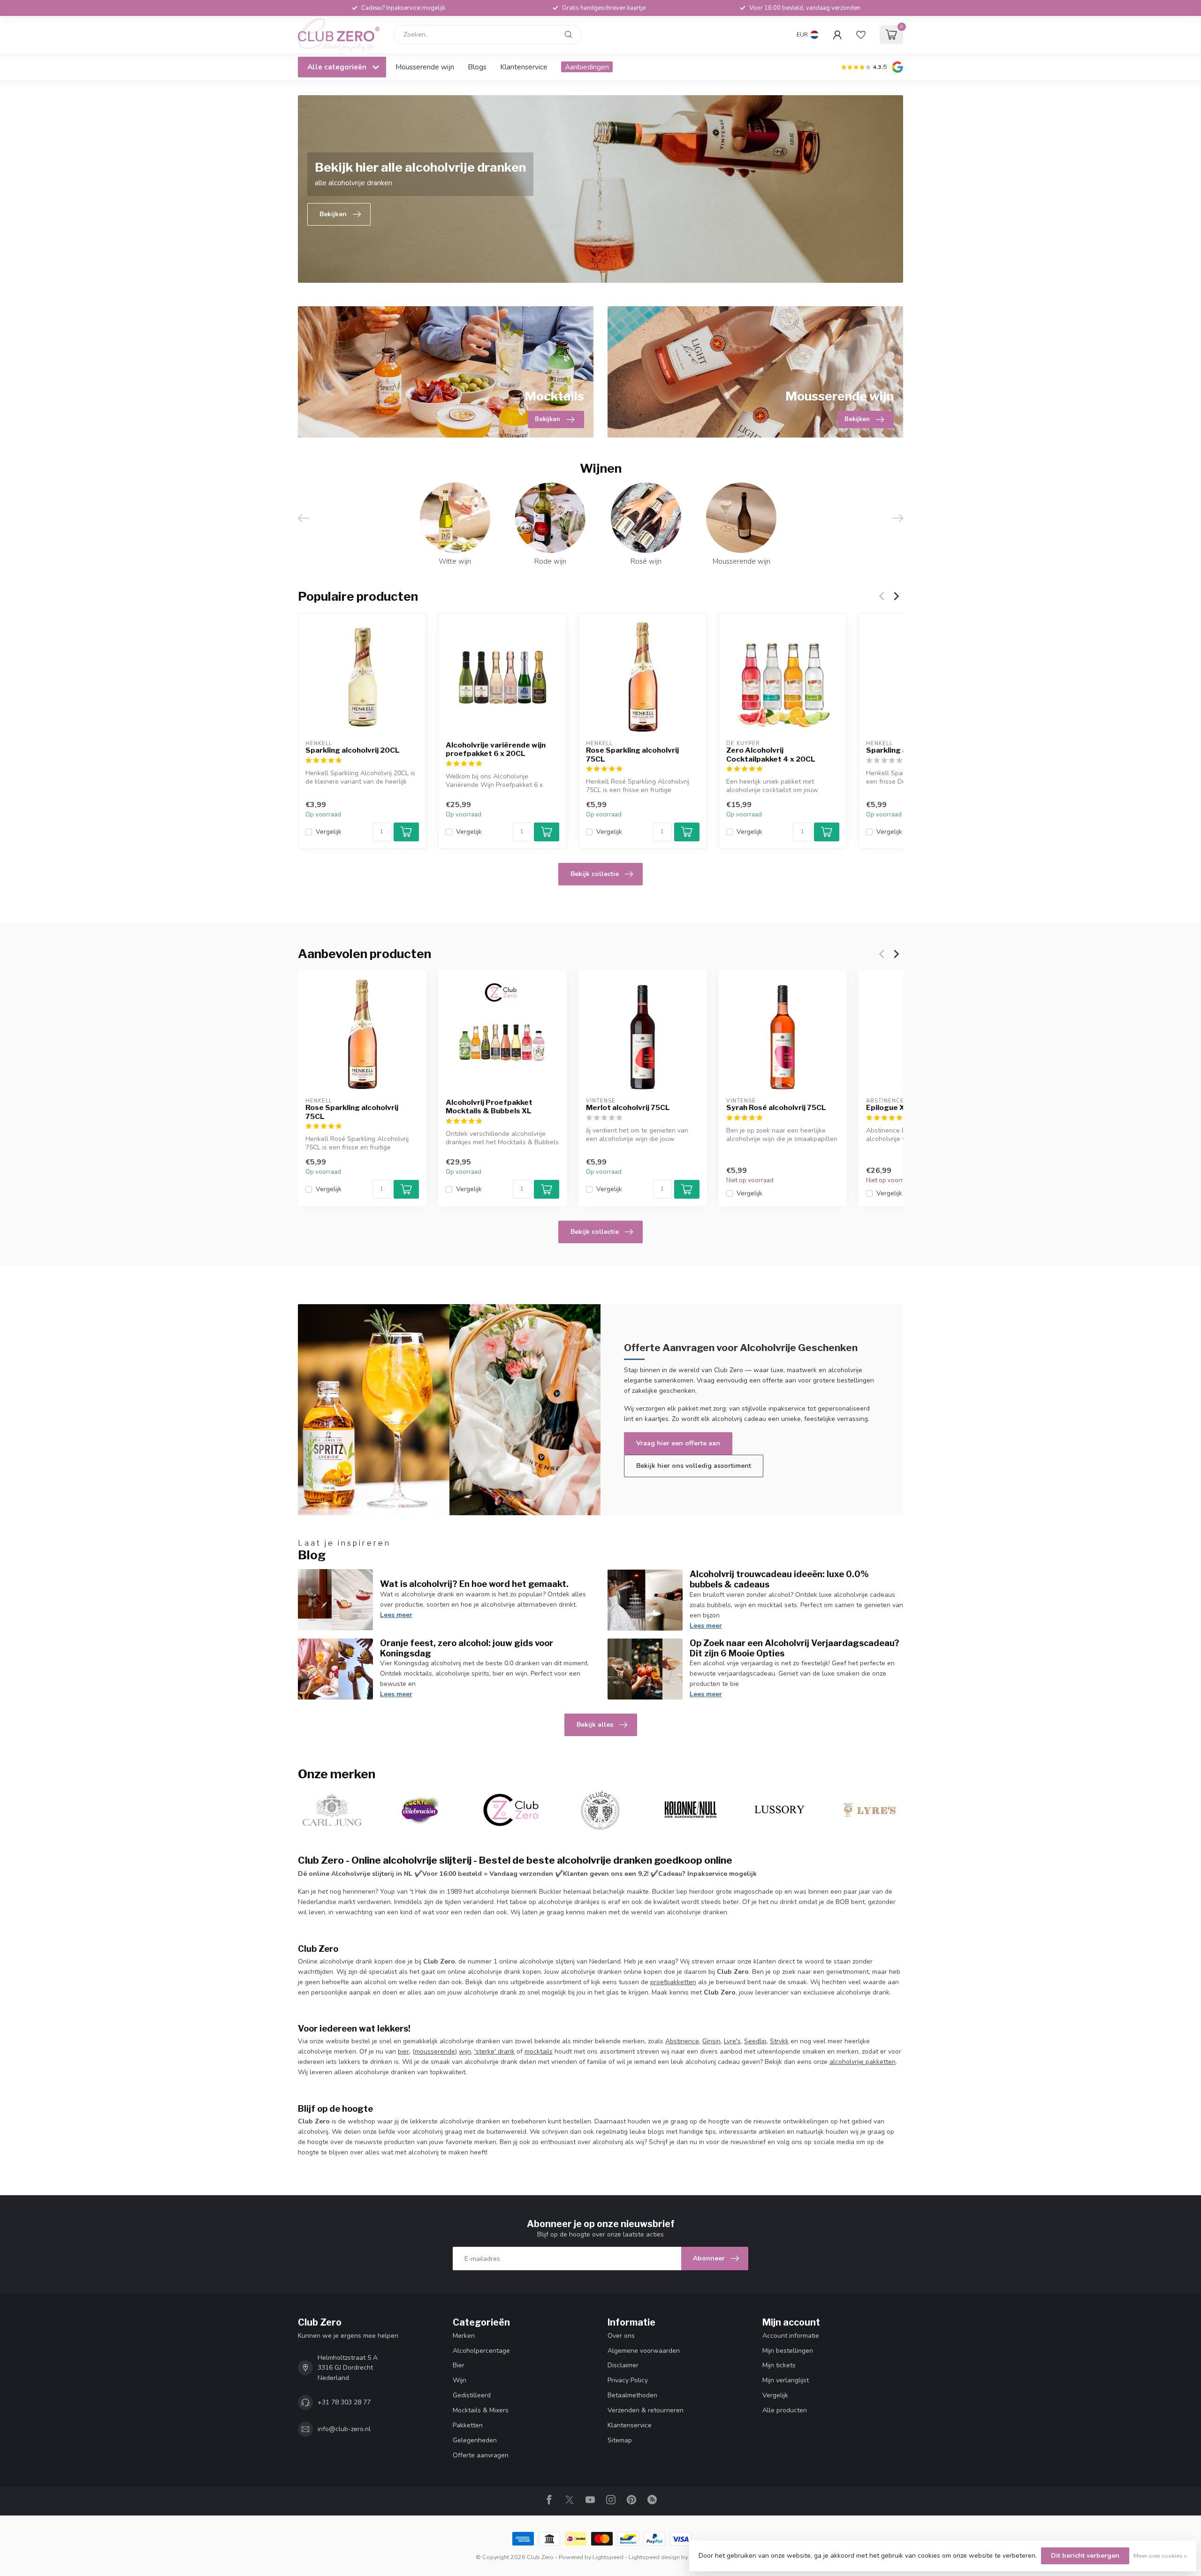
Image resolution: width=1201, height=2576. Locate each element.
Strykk (779, 2041)
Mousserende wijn (425, 67)
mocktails (539, 2051)
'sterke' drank (494, 2051)
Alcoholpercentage (481, 2351)
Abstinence (682, 2041)
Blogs (477, 67)
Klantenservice (524, 67)
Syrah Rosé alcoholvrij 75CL (776, 1108)
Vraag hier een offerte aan (678, 1443)
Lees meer (396, 1615)
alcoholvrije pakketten (863, 2062)
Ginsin (711, 2041)
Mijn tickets (779, 2365)
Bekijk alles (595, 1725)
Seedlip (755, 2041)
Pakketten (468, 2425)
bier (403, 2051)
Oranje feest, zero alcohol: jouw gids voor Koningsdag (467, 1648)
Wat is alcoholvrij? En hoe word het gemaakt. (474, 1584)
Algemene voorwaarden (644, 2351)
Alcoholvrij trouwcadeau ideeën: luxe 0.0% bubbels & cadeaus (779, 1579)
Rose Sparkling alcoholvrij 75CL (632, 755)
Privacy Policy (628, 2380)
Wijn (460, 2380)
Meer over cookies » (1160, 2556)
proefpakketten (673, 1982)
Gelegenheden (475, 2440)
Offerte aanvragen (481, 2455)
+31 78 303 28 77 (344, 2402)
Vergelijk (329, 832)
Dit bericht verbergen (1085, 2556)
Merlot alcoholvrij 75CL (628, 1108)
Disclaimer (623, 2365)
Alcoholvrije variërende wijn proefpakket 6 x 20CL (496, 749)
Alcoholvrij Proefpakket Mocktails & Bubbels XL (489, 1107)
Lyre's (732, 2041)
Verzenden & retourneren (646, 2410)
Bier (459, 2365)
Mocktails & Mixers (481, 2410)
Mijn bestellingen (788, 2351)
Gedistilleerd (472, 2395)
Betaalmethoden (632, 2395)
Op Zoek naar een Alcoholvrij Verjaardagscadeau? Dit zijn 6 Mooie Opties (794, 1648)
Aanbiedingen (587, 67)
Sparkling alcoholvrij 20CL (353, 750)
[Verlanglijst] (861, 35)
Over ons (621, 2336)
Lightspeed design (654, 2557)
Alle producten (785, 2410)
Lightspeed (608, 2557)
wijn (465, 2051)
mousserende (435, 2051)
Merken (464, 2336)
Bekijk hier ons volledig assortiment (694, 1466)
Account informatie (791, 2336)
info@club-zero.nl (344, 2429)
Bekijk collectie (595, 874)
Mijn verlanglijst (786, 2380)
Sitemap (620, 2440)
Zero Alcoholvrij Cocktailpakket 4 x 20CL (771, 755)
